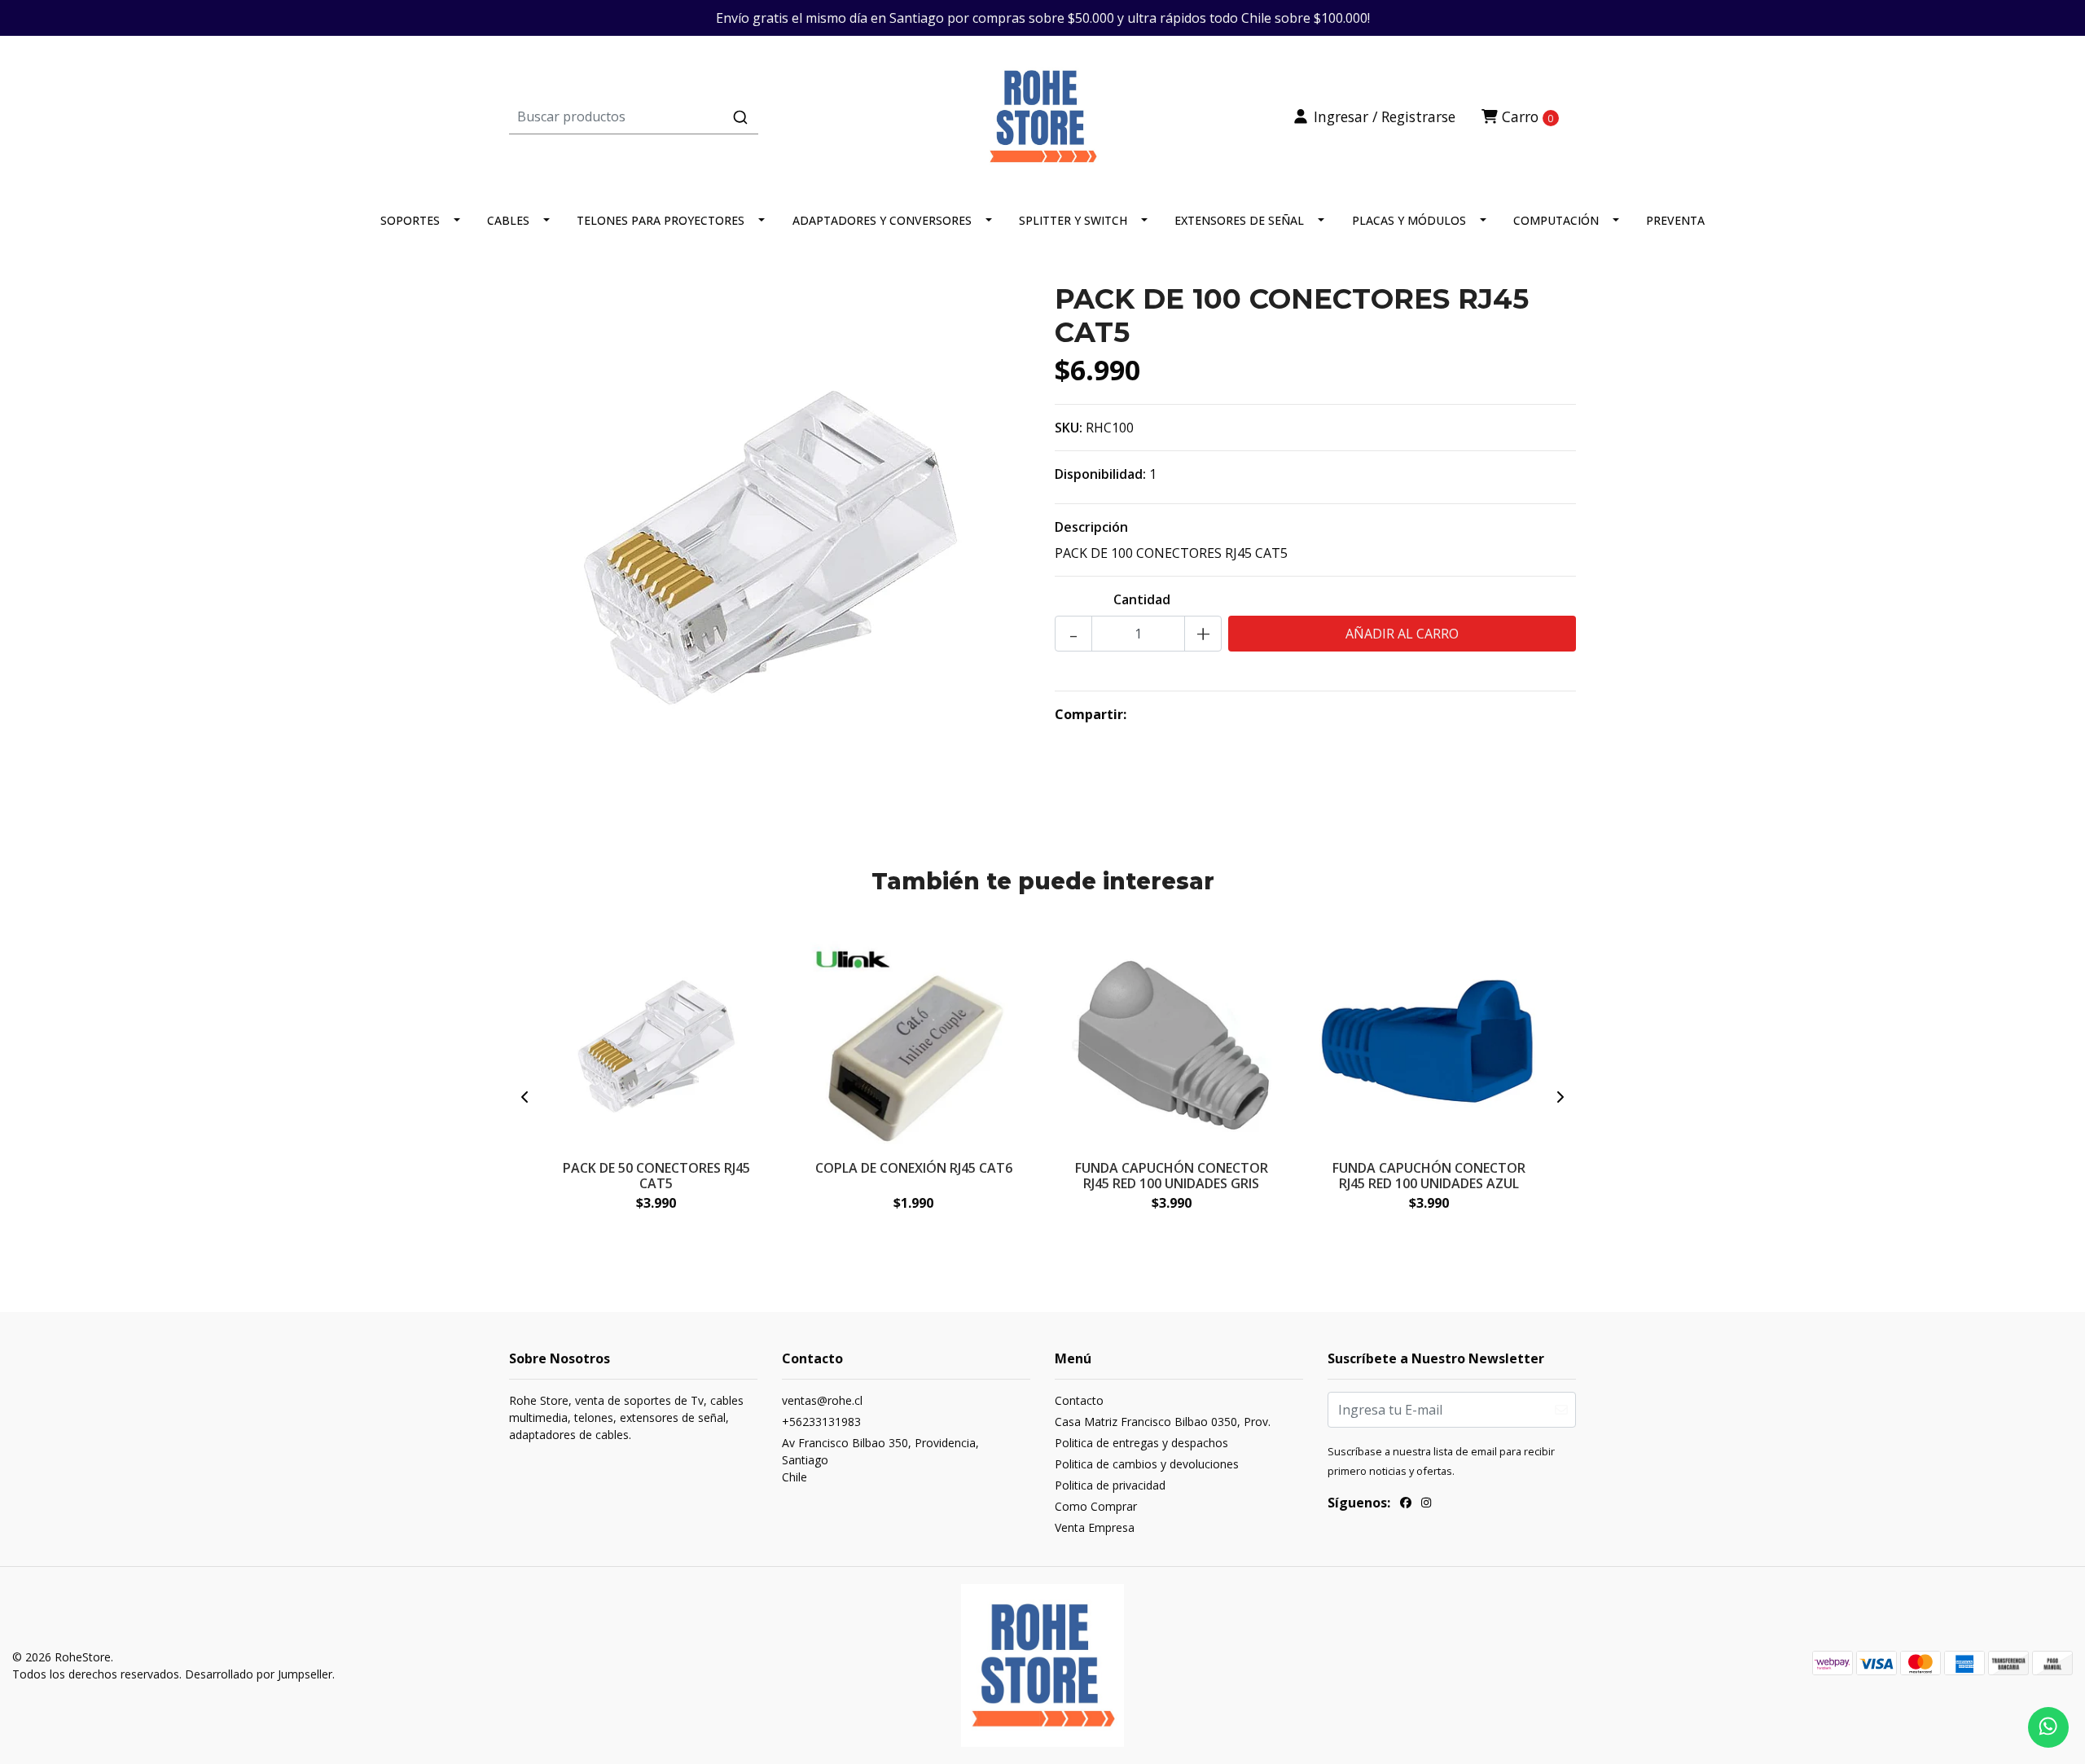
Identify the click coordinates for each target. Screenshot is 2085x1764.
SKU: (1069, 428)
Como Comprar (1096, 1506)
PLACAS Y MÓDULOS (1409, 220)
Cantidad (1142, 599)
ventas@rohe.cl (822, 1400)
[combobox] (687, 116)
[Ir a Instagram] (1426, 1505)
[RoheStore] (1042, 115)
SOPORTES (410, 220)
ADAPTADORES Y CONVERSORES (882, 220)
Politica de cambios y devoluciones (1147, 1464)
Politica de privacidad (1110, 1485)
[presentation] (525, 1097)
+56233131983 (821, 1422)
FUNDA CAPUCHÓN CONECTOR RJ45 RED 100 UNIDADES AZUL (1429, 1176)
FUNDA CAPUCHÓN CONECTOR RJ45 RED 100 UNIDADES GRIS (1172, 1176)
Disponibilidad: (1100, 474)
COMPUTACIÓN (1556, 220)
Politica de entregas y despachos (1141, 1443)
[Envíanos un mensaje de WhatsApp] (2048, 1727)
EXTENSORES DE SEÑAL (1239, 220)
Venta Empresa (1095, 1527)
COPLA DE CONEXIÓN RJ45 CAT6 (914, 1168)
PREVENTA (1675, 220)
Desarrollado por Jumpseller (259, 1674)
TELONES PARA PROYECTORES (661, 220)
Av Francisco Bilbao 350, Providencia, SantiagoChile (880, 1460)
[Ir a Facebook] (1406, 1505)
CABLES (508, 220)
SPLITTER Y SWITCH (1073, 220)
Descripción (1091, 527)
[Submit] (740, 117)
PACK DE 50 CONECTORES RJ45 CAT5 (656, 1176)
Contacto (1079, 1400)
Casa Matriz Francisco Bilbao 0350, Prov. (1163, 1422)
